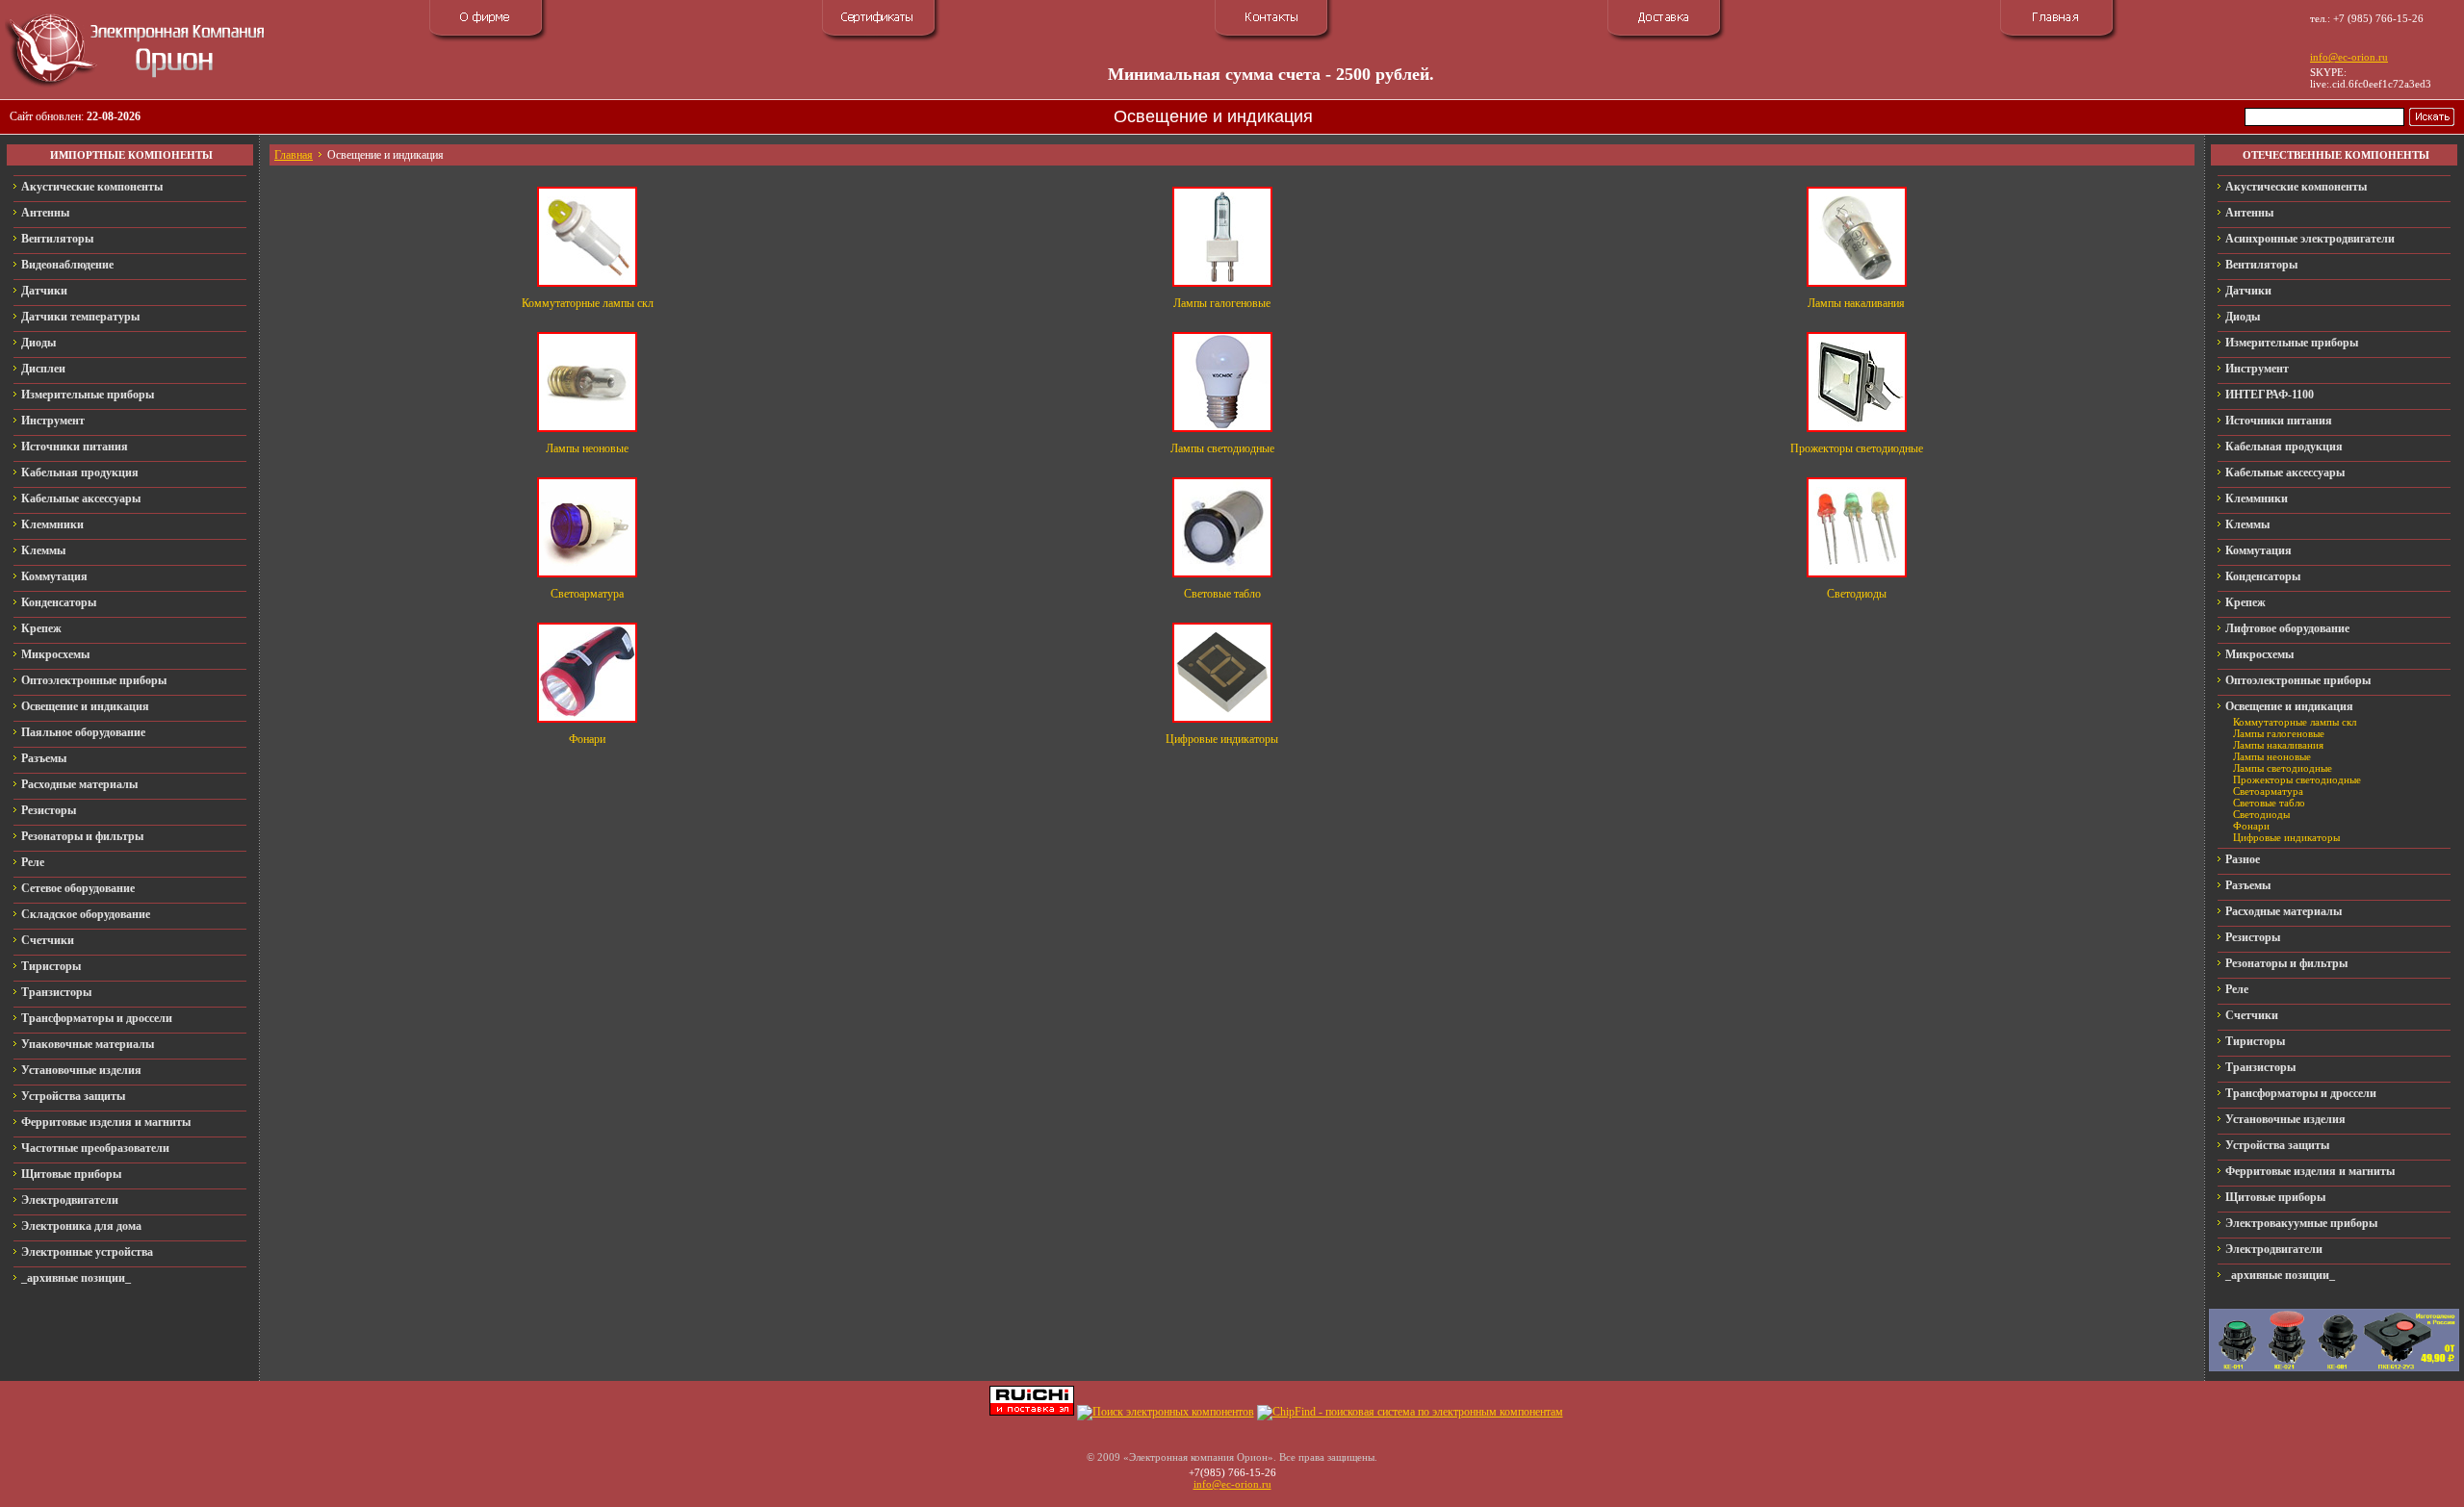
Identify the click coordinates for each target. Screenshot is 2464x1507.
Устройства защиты (73, 1096)
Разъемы (44, 758)
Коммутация (54, 576)
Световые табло (1222, 594)
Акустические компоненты (92, 187)
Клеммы (43, 550)
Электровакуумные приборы (2301, 1223)
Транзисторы (56, 992)
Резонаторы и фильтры (82, 836)
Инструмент (53, 421)
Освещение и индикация (85, 706)
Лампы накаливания (1856, 303)
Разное (2243, 859)
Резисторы (49, 810)
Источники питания (75, 447)
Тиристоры (51, 966)
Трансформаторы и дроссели (97, 1018)
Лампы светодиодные (1222, 448)
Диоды (38, 343)
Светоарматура (587, 594)
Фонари (587, 739)
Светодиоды (1857, 594)
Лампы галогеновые (1222, 303)
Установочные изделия (81, 1070)
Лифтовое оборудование (2287, 628)
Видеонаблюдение (67, 265)
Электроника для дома (81, 1226)
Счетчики (48, 940)
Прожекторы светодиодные (1857, 448)
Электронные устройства (87, 1252)
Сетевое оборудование (78, 888)
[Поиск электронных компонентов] (1166, 1412)
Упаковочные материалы (88, 1044)
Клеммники (52, 524)
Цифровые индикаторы (1222, 739)
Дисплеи (43, 369)
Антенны (45, 213)
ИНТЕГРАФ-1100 (2270, 395)
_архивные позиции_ (76, 1278)
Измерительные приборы (88, 395)
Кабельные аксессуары (81, 498)
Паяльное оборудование (83, 732)
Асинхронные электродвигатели (2310, 239)
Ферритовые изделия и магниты (106, 1122)
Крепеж (41, 628)
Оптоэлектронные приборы (94, 680)
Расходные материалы (79, 784)
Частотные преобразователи (95, 1148)
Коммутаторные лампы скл (588, 303)
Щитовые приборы (71, 1174)
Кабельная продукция (80, 473)
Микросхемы (55, 654)
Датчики (44, 291)
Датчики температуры (80, 317)
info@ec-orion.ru (2349, 57)
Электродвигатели (70, 1200)
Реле (33, 862)
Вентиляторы (57, 239)
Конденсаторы (59, 602)
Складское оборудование (86, 914)
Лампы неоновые (587, 448)
